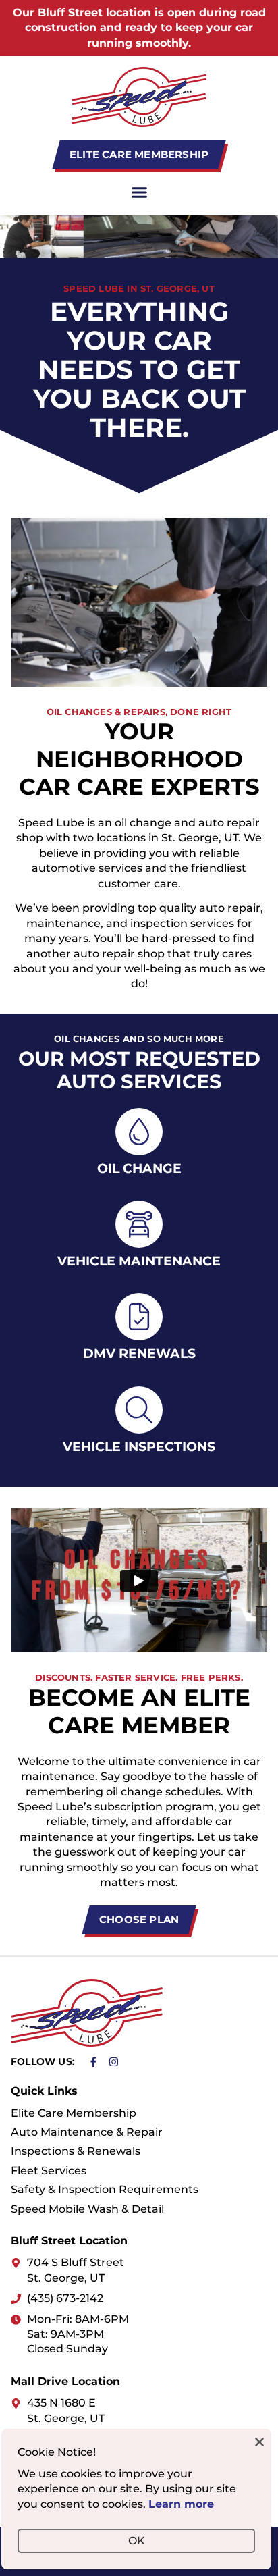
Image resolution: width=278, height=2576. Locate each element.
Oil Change (139, 1168)
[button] (139, 192)
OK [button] (137, 2541)
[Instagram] (114, 2062)
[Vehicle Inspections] (139, 1410)
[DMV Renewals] (139, 1317)
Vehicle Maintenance (139, 1261)
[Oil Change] (139, 1132)
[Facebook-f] (93, 2062)
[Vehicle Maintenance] (139, 1224)
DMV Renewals (139, 1353)
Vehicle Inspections (139, 1446)
